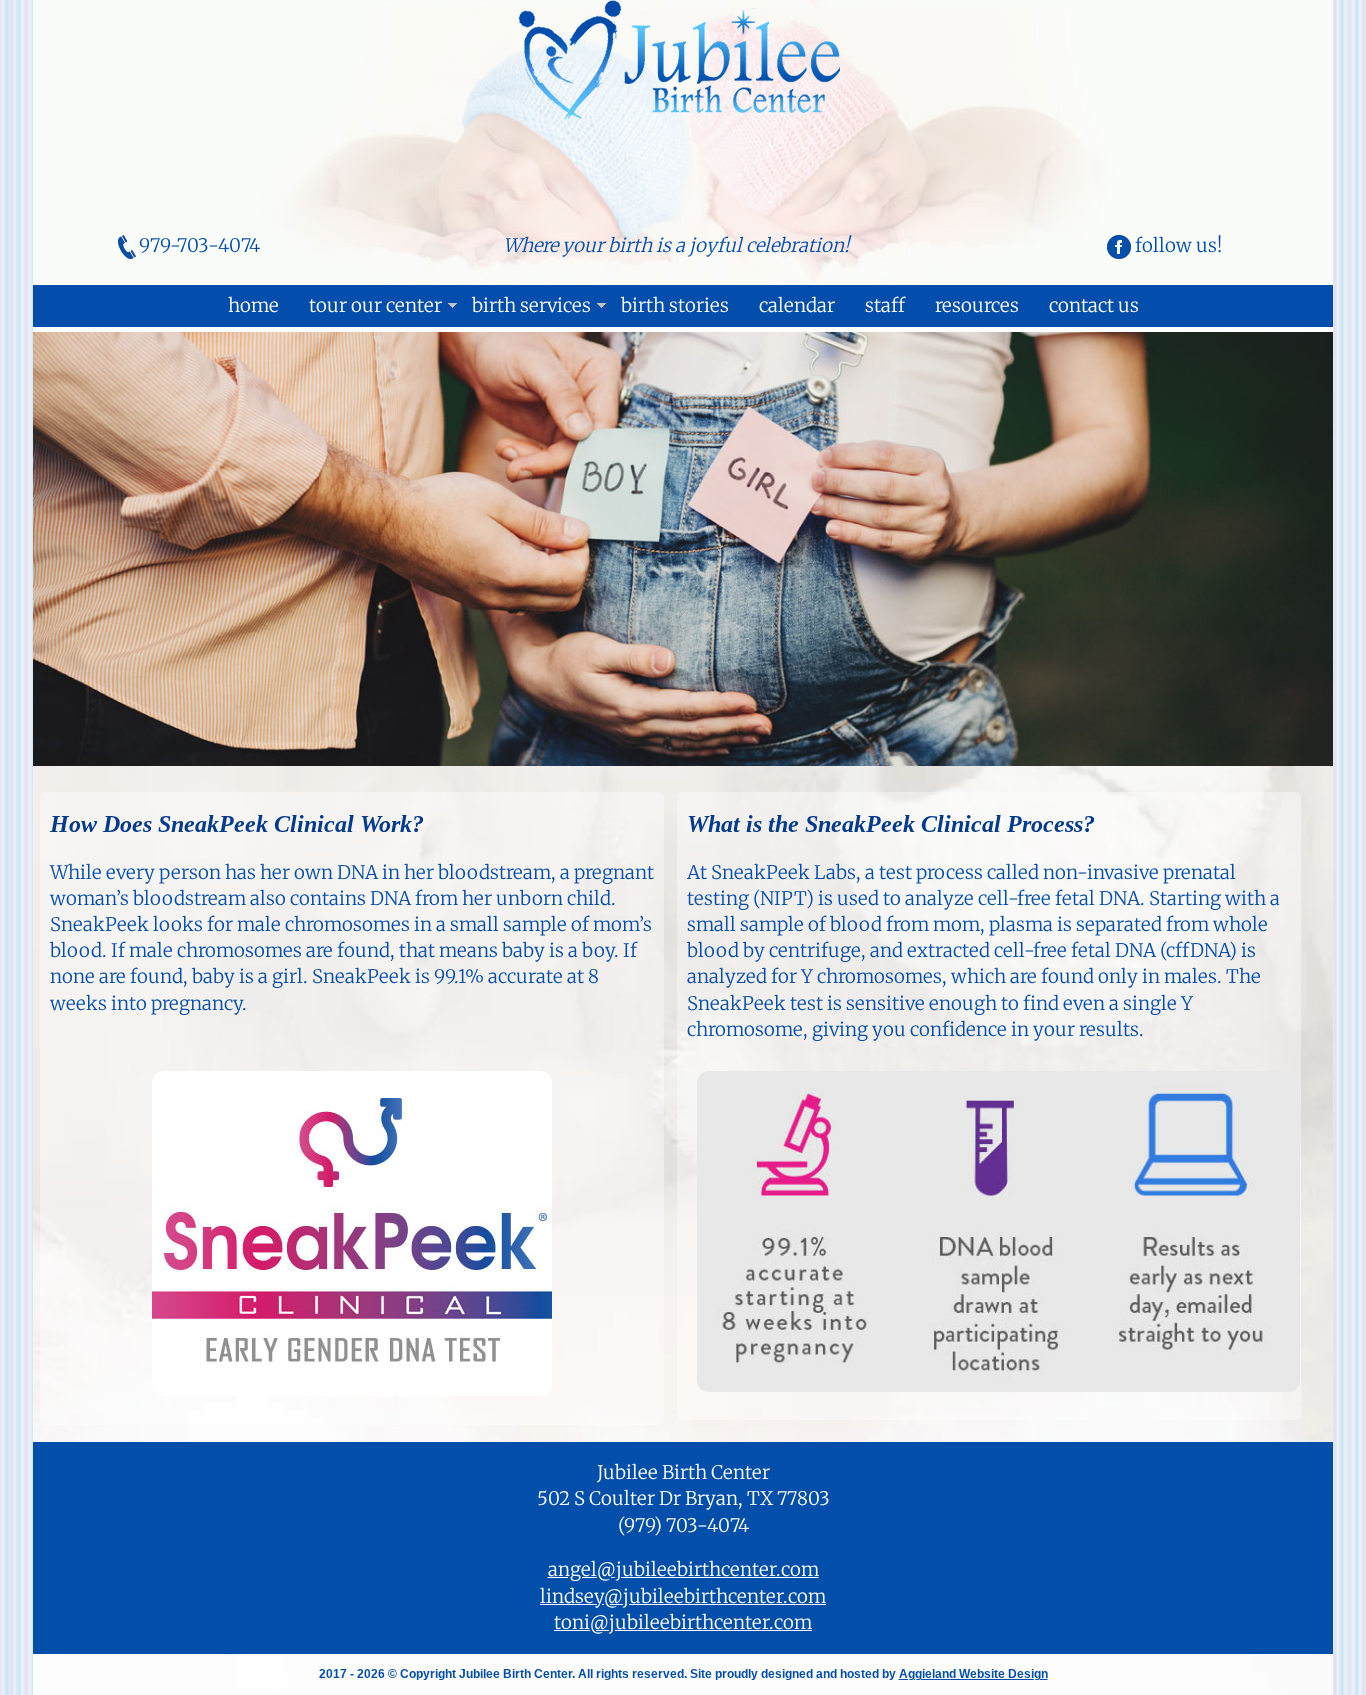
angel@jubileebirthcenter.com (683, 1569)
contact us (1094, 305)
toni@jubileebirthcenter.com (683, 1622)
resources (977, 305)
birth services (531, 305)
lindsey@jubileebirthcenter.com (683, 1596)
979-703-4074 (199, 245)
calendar (797, 305)
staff (885, 305)
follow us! (1176, 245)
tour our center (375, 305)
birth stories (675, 305)
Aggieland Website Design (973, 1674)
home (253, 305)
